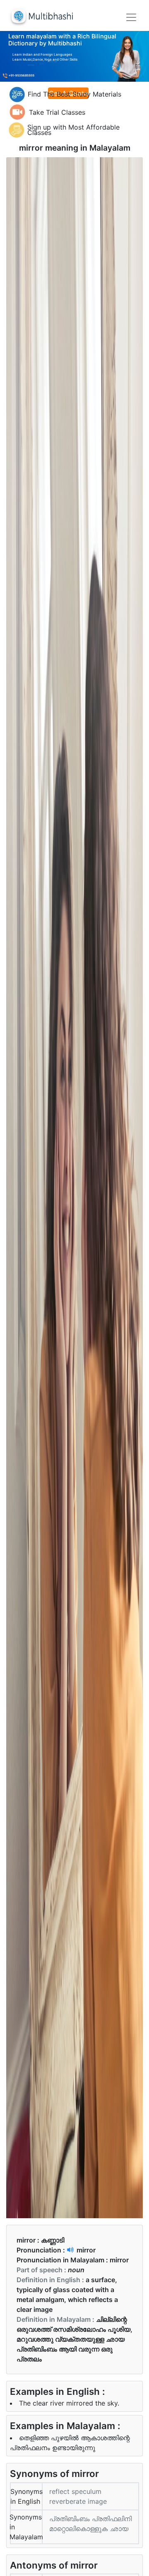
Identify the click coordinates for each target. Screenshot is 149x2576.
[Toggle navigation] (131, 17)
